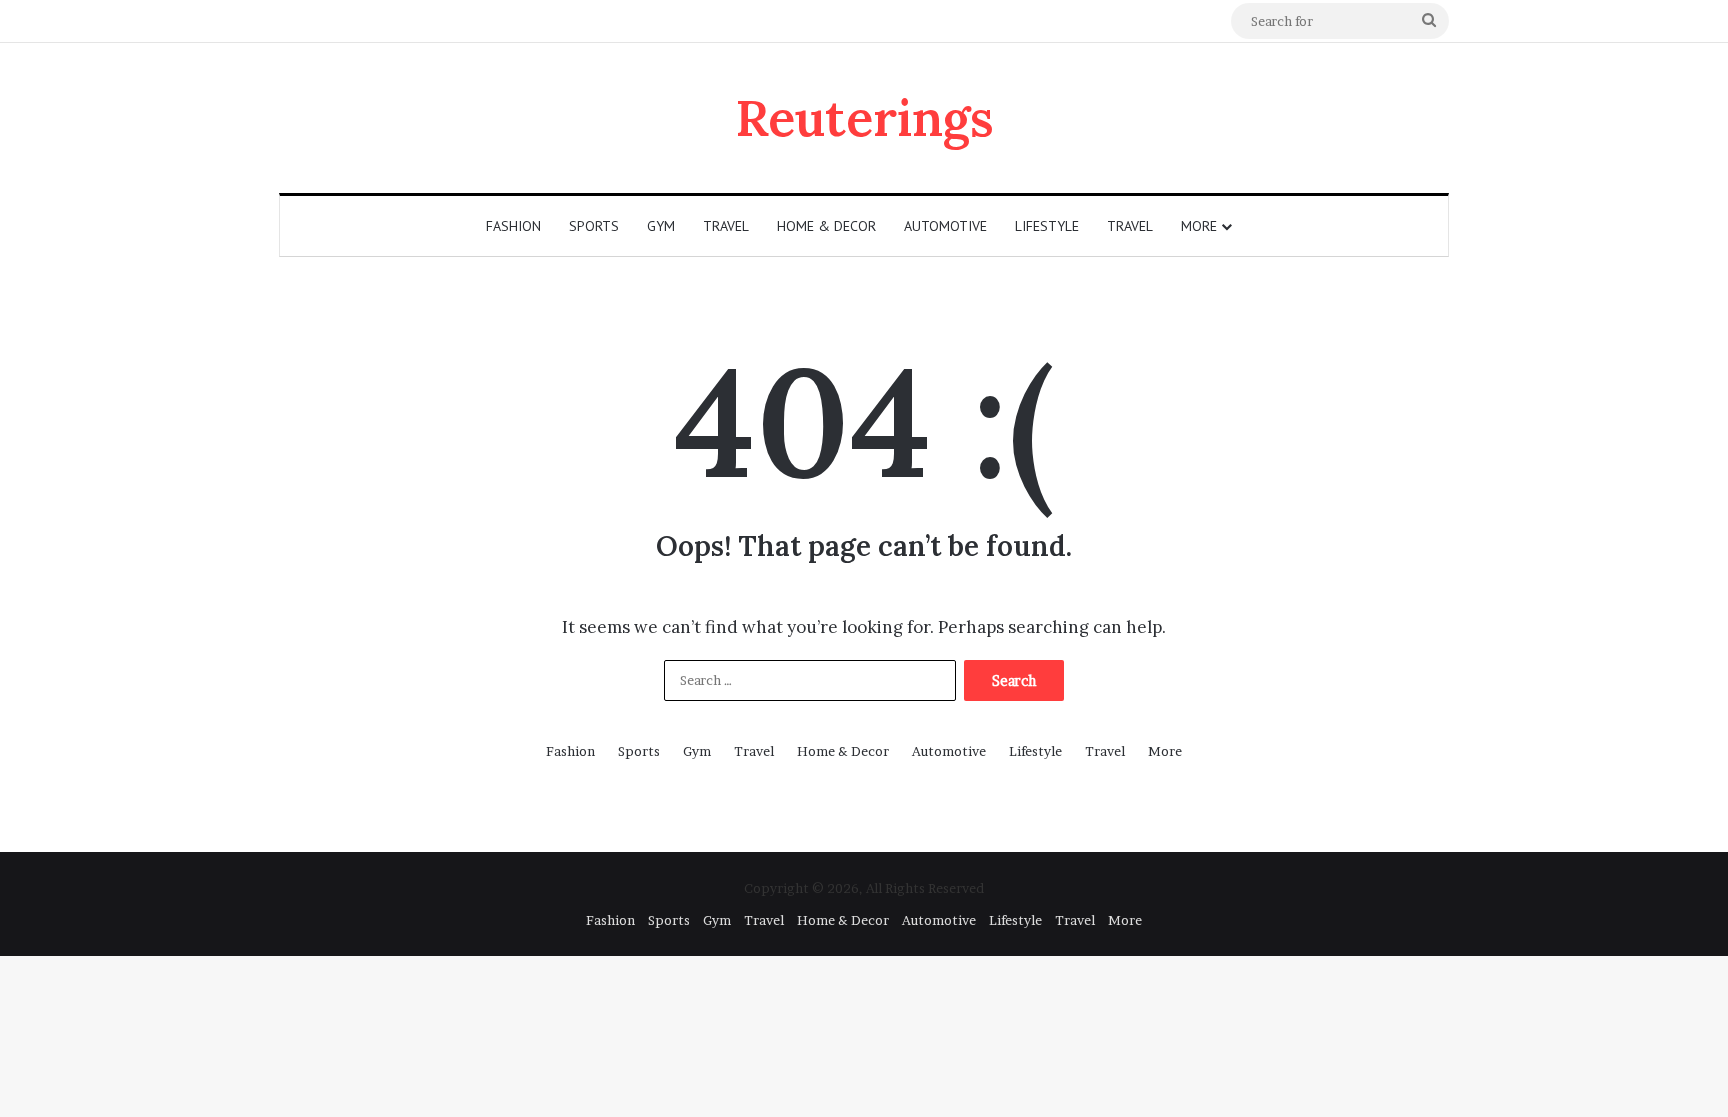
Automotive (945, 226)
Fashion (513, 226)
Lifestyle (1047, 226)
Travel (726, 226)
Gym (661, 226)
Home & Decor (826, 226)
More (1199, 226)
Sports (594, 226)
